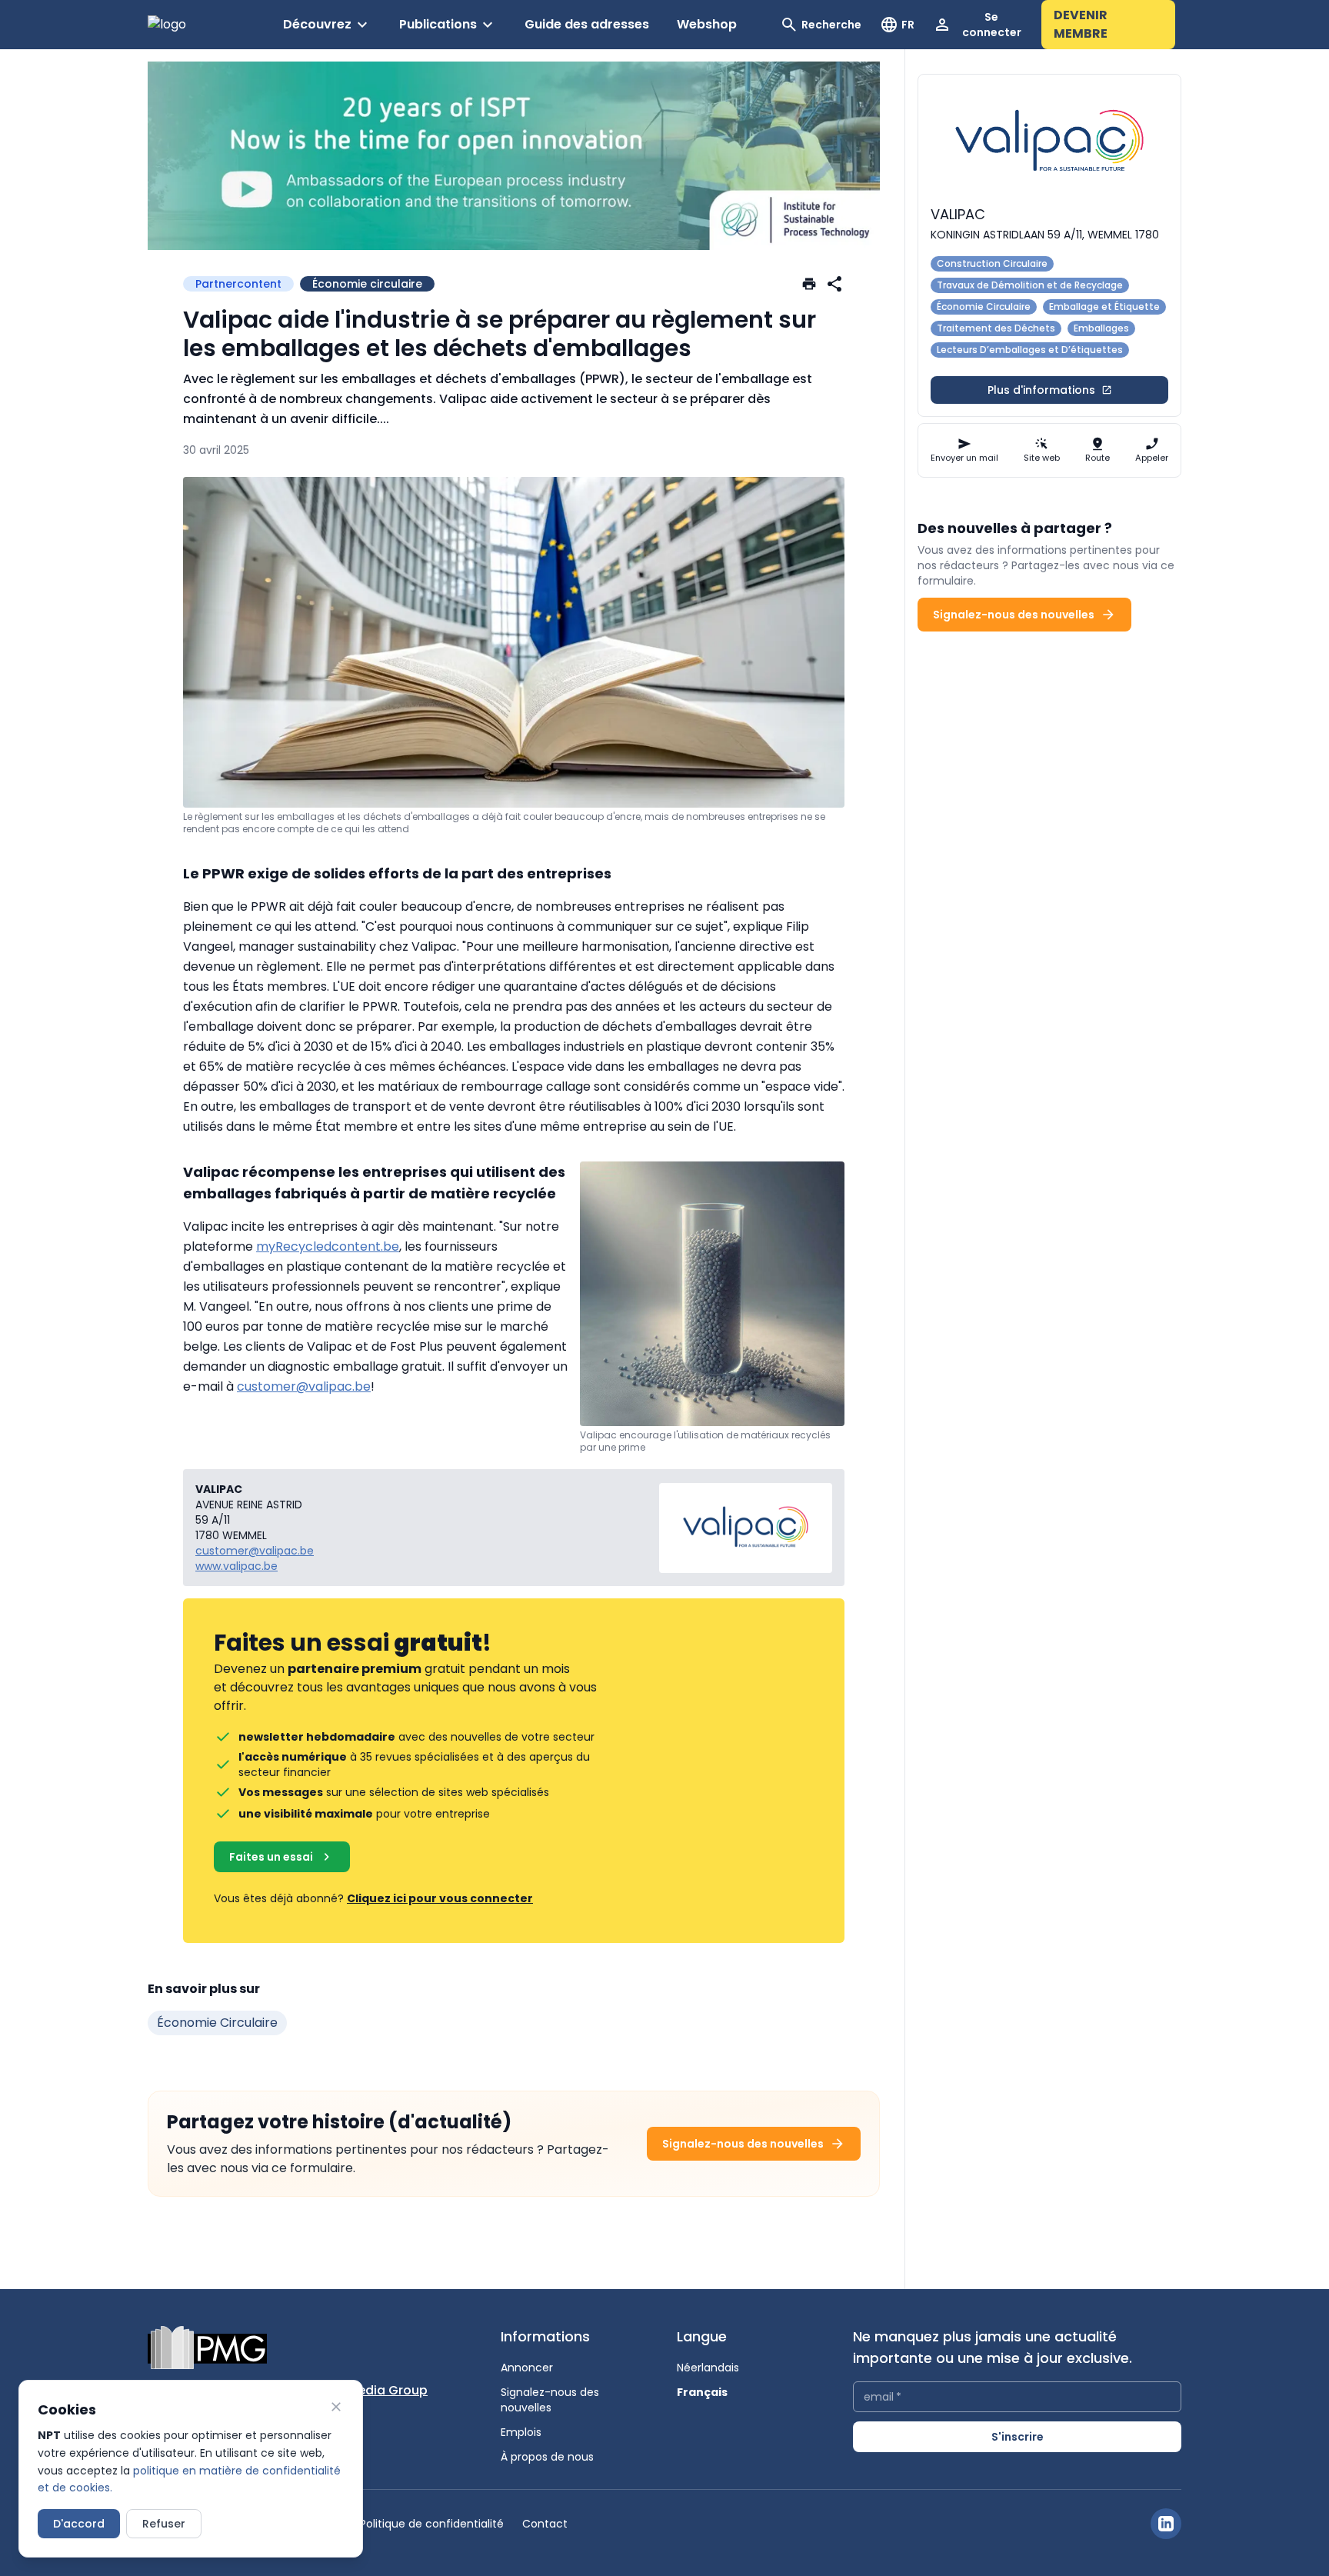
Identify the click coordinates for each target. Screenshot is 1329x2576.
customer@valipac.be (304, 1386)
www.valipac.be (236, 1566)
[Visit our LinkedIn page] (1166, 2524)
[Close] (336, 2407)
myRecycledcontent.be (328, 1246)
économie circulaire (217, 2023)
